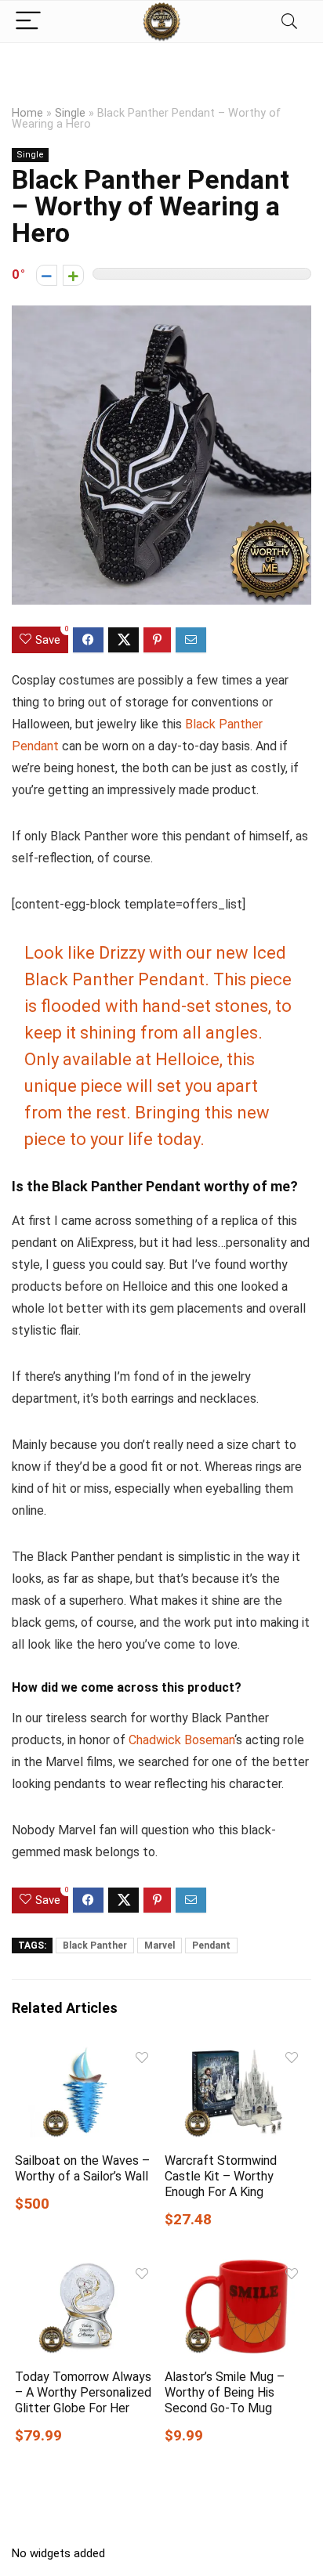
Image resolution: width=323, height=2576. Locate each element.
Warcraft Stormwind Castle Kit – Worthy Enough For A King (221, 2176)
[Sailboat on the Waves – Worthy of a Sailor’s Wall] (87, 2054)
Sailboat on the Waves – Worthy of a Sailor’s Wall (82, 2168)
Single (70, 113)
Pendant (211, 1946)
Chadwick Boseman (181, 1740)
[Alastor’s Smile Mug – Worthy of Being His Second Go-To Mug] (236, 2270)
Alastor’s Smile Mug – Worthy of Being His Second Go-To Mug (225, 2392)
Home (27, 113)
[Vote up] (73, 275)
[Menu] (28, 22)
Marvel (160, 1946)
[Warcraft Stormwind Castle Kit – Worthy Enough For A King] (236, 2054)
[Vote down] (47, 275)
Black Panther (95, 1946)
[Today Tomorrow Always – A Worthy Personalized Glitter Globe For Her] (87, 2270)
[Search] (289, 22)
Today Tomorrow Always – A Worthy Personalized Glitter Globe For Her (83, 2392)
